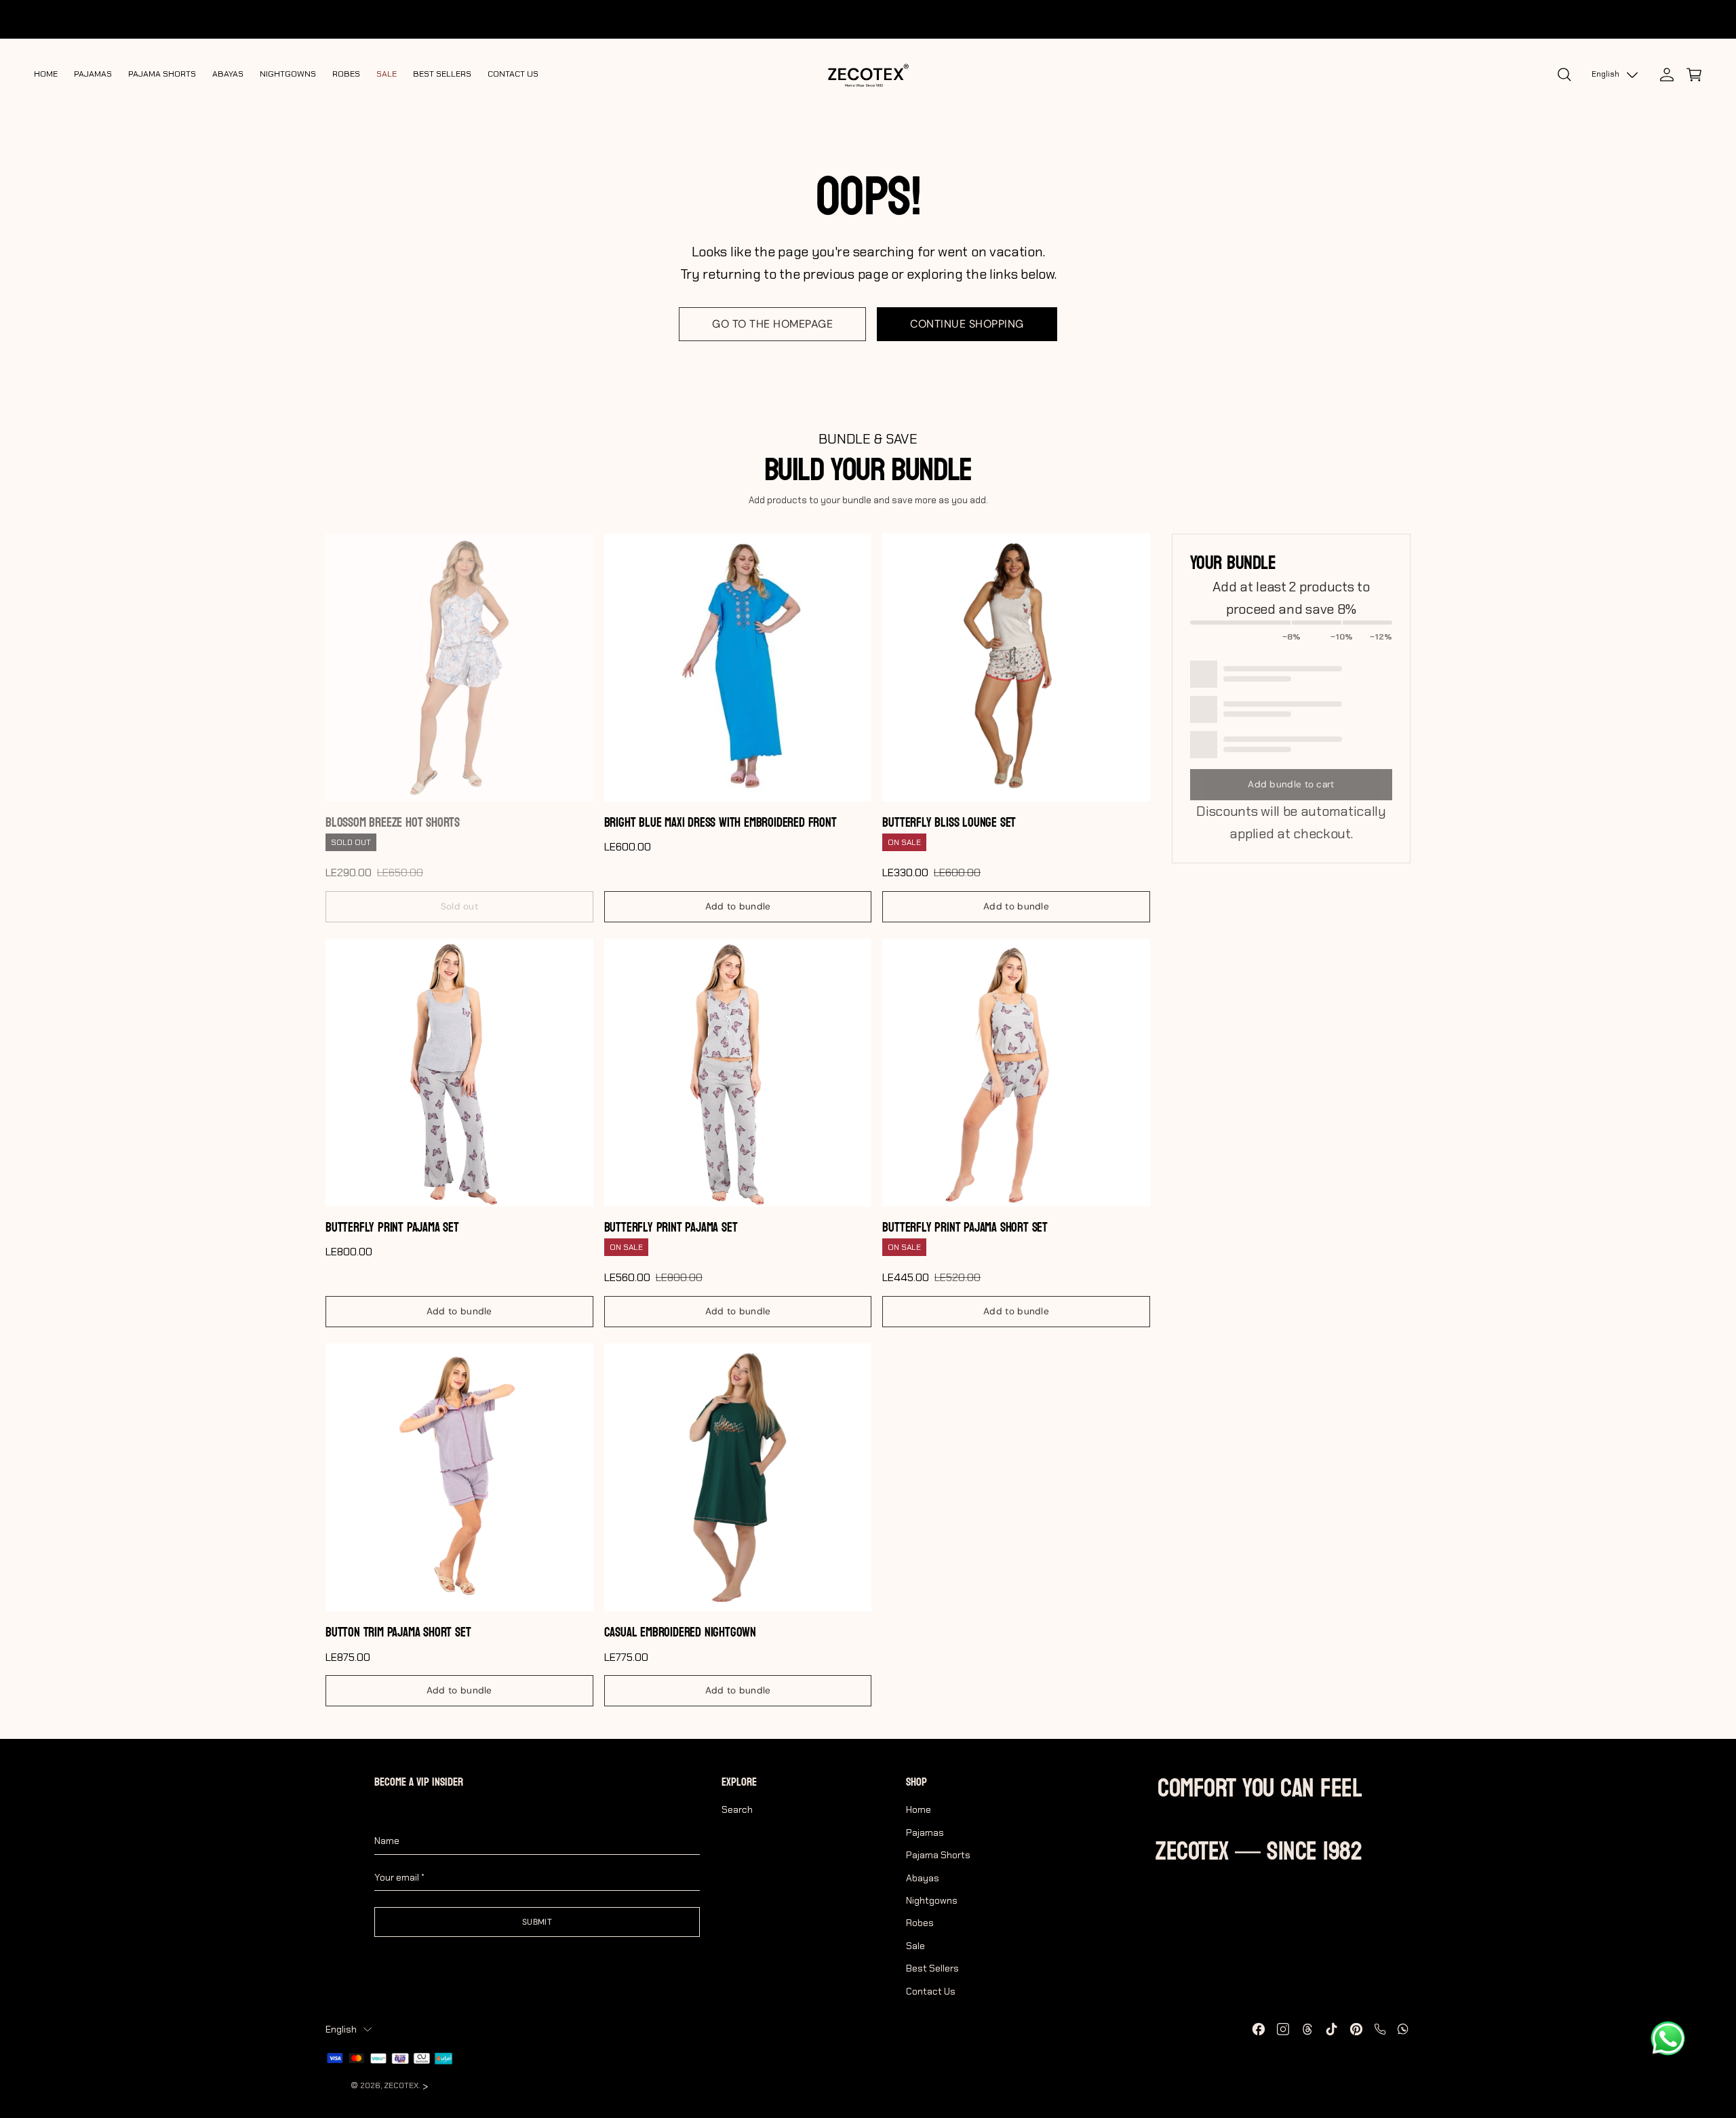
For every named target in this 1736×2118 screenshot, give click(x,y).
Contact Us (931, 1991)
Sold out (459, 906)
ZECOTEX (401, 2085)
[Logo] (868, 75)
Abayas (923, 1878)
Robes (920, 1923)
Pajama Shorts (938, 1855)
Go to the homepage (772, 324)
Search (737, 1809)
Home (919, 1809)
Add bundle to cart (1291, 784)
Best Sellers (932, 1968)
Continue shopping (967, 324)
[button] (1694, 75)
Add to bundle (738, 906)
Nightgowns (932, 1900)
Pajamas (925, 1832)
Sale (915, 1946)
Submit (537, 1922)
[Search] (1564, 75)
